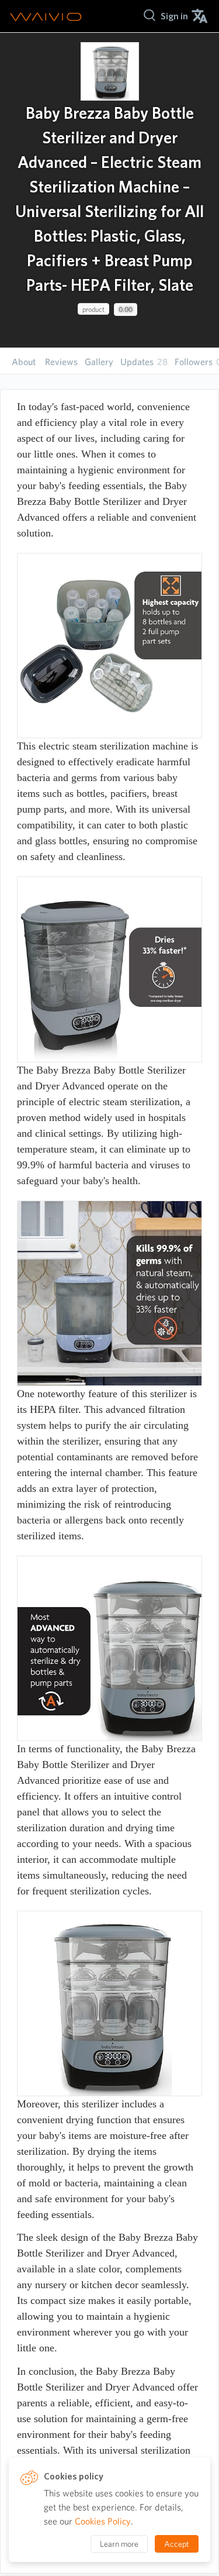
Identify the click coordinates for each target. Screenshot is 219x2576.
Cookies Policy (103, 2521)
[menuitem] (174, 16)
